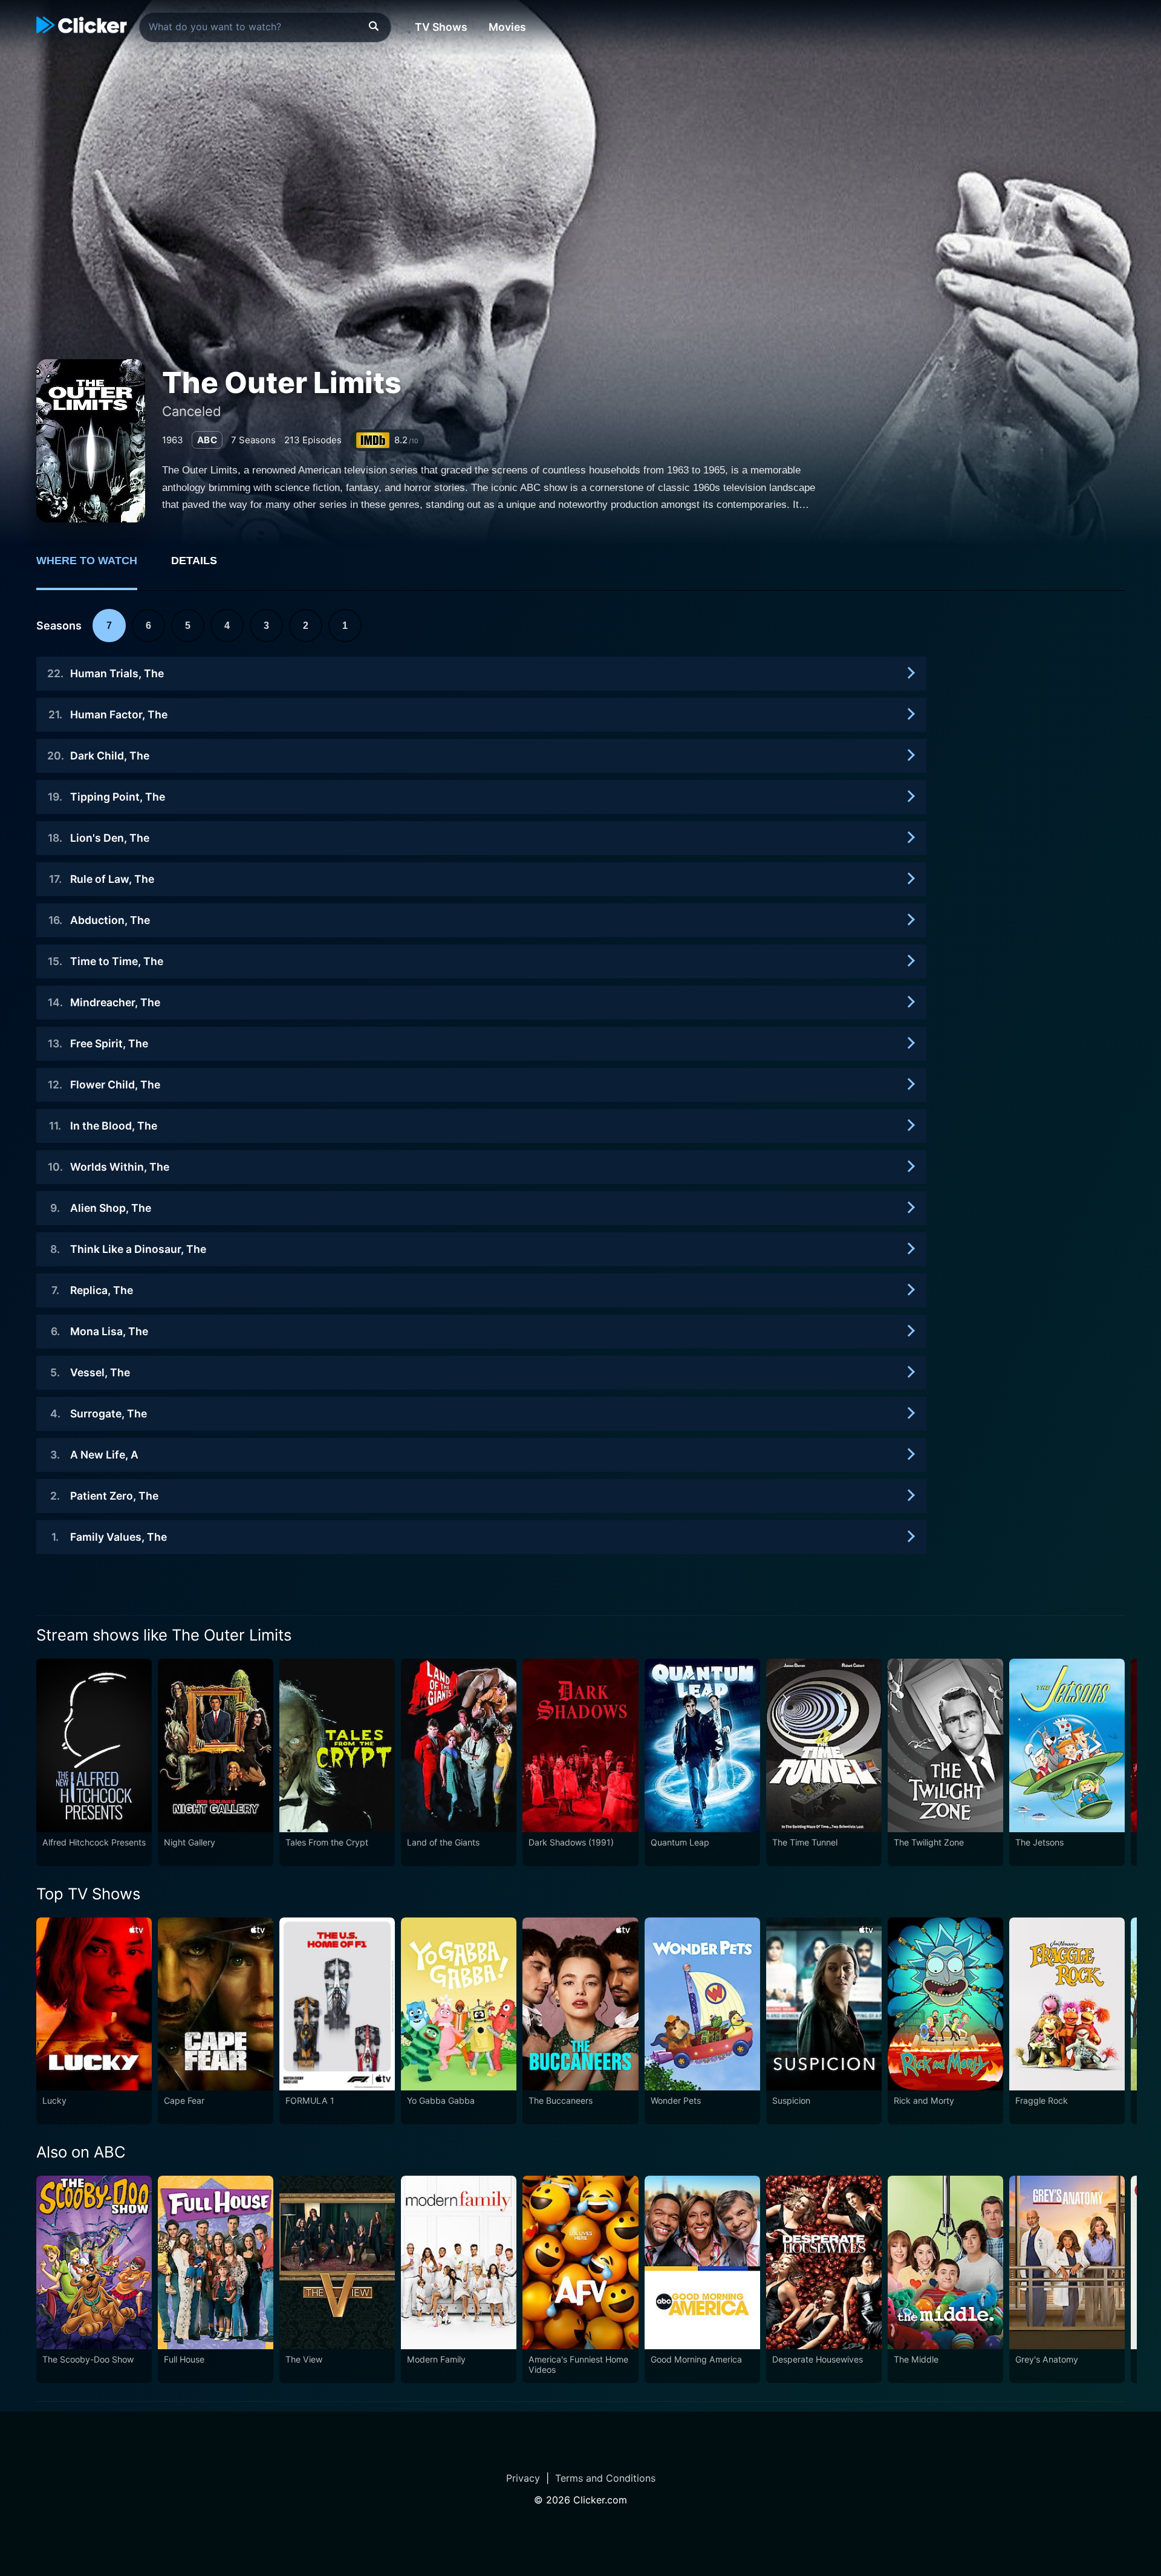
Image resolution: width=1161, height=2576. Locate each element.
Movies (507, 27)
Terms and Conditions (605, 2478)
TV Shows (441, 27)
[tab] (95, 567)
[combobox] (265, 27)
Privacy (523, 2478)
